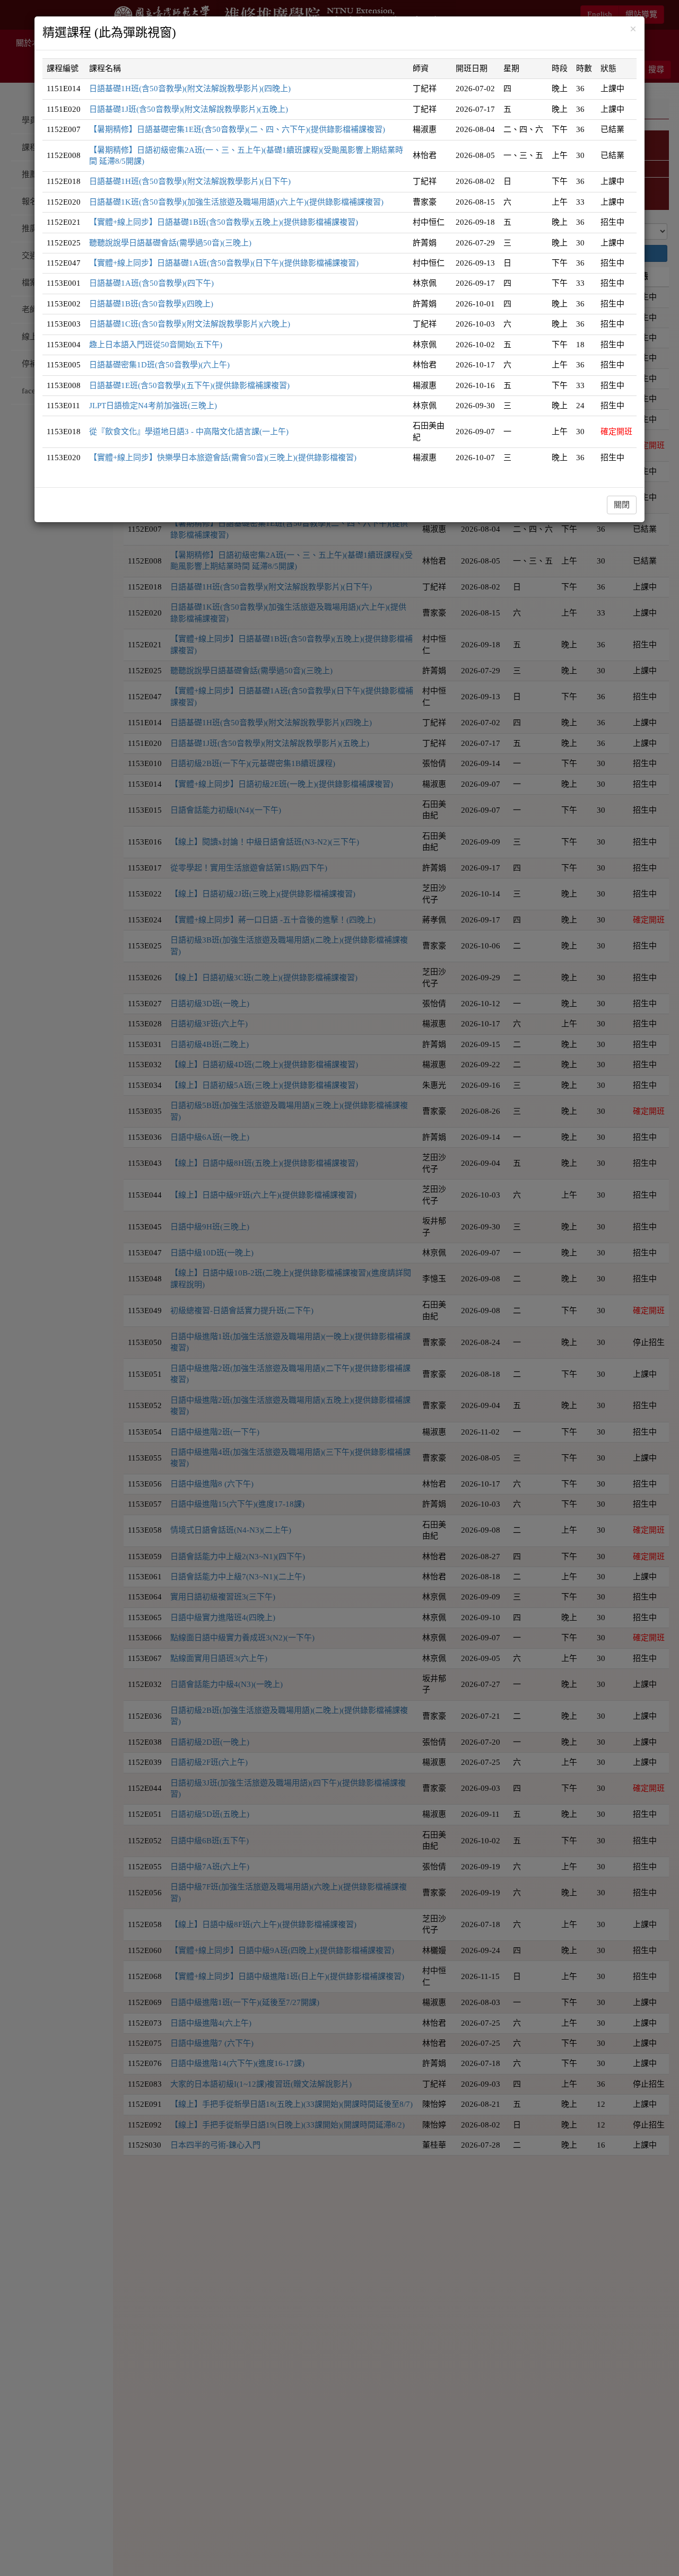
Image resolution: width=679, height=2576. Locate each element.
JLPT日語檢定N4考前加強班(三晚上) (153, 406)
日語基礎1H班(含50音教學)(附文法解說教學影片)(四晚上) (190, 89)
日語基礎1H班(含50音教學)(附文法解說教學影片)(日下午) (190, 181)
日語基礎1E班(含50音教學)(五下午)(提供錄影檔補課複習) (189, 385)
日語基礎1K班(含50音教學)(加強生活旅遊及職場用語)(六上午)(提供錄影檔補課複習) (236, 202)
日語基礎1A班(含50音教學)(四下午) (151, 283)
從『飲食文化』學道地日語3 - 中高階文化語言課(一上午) (189, 432)
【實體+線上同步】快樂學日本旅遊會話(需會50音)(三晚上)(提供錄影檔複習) (223, 458)
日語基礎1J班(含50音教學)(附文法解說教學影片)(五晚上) (189, 109)
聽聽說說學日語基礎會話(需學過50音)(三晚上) (170, 243)
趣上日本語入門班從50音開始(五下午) (156, 345)
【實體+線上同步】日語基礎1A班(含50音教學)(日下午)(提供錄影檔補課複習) (224, 263)
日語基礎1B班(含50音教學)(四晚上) (151, 304)
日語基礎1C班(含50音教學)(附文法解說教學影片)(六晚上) (190, 324)
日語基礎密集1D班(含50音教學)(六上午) (159, 365)
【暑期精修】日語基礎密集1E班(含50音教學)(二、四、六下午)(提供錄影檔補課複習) (237, 129)
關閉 (622, 505)
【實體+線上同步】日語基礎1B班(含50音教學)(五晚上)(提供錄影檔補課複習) (224, 222)
